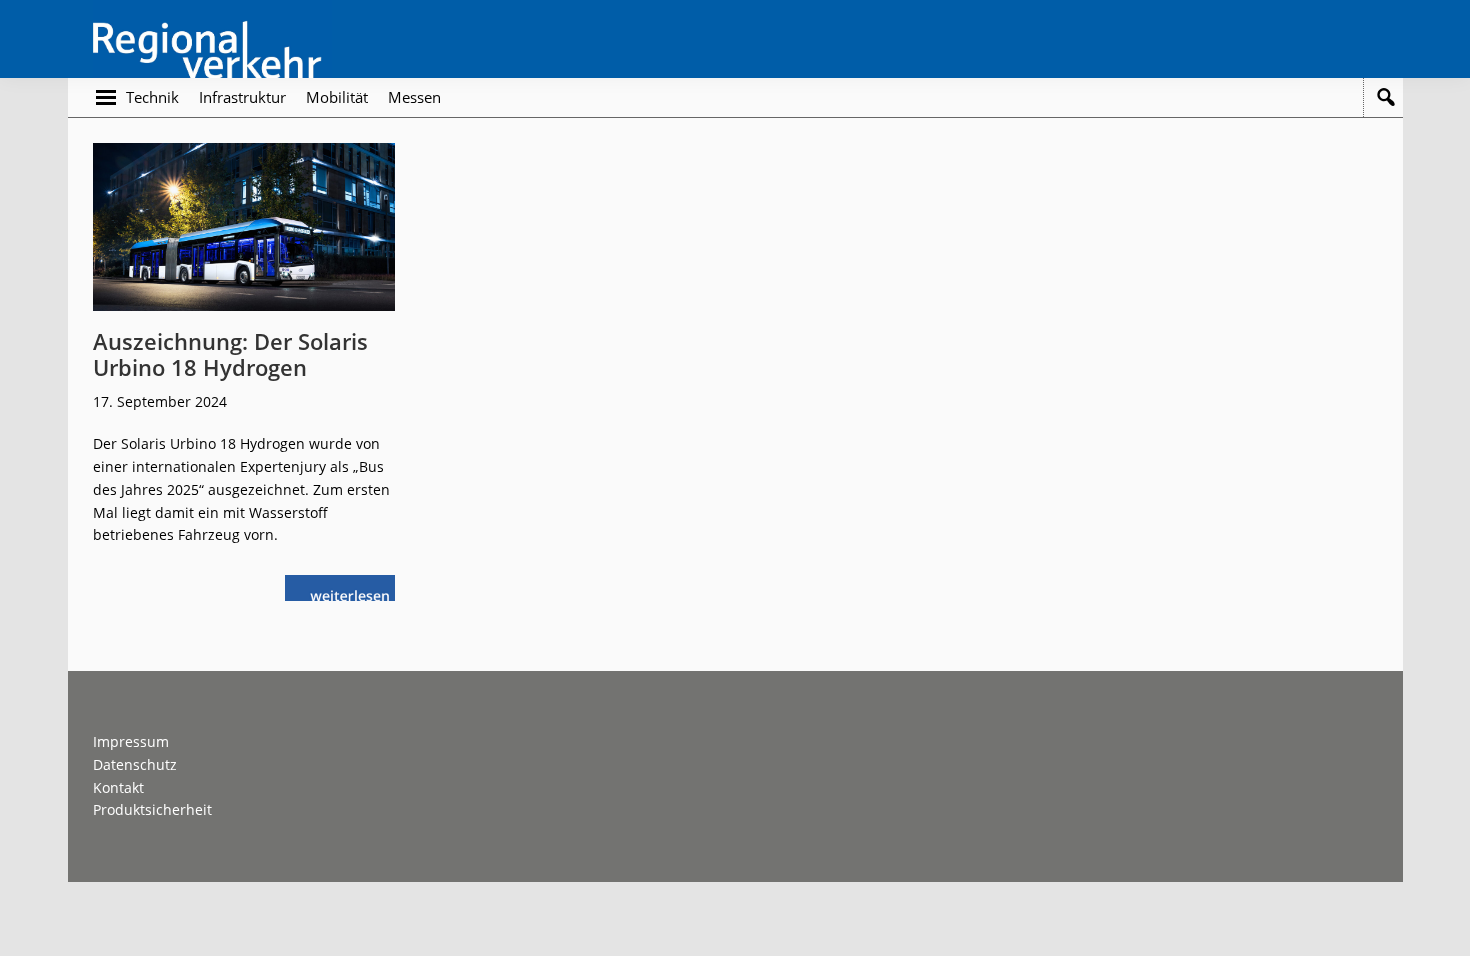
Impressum (131, 741)
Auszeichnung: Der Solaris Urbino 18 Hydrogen (230, 354)
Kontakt (118, 787)
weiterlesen (355, 593)
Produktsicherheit (152, 809)
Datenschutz (135, 764)
